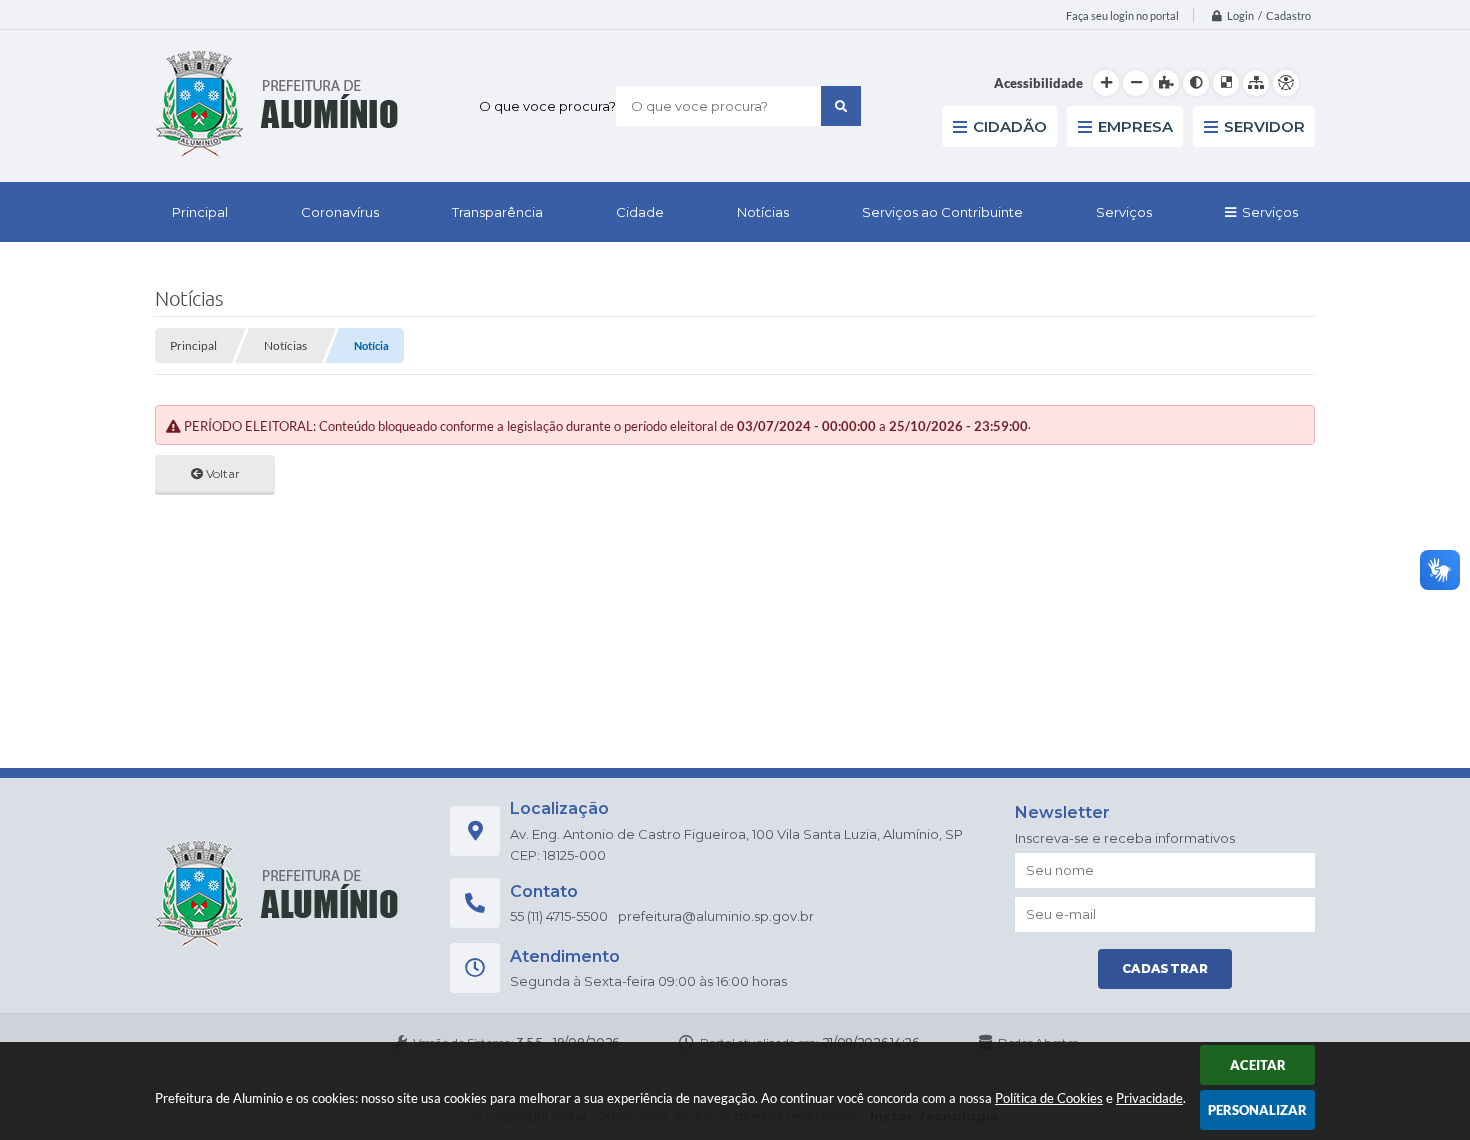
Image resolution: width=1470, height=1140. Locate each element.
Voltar (221, 473)
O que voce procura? (547, 106)
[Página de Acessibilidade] (1286, 83)
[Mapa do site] (1256, 83)
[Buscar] (841, 106)
